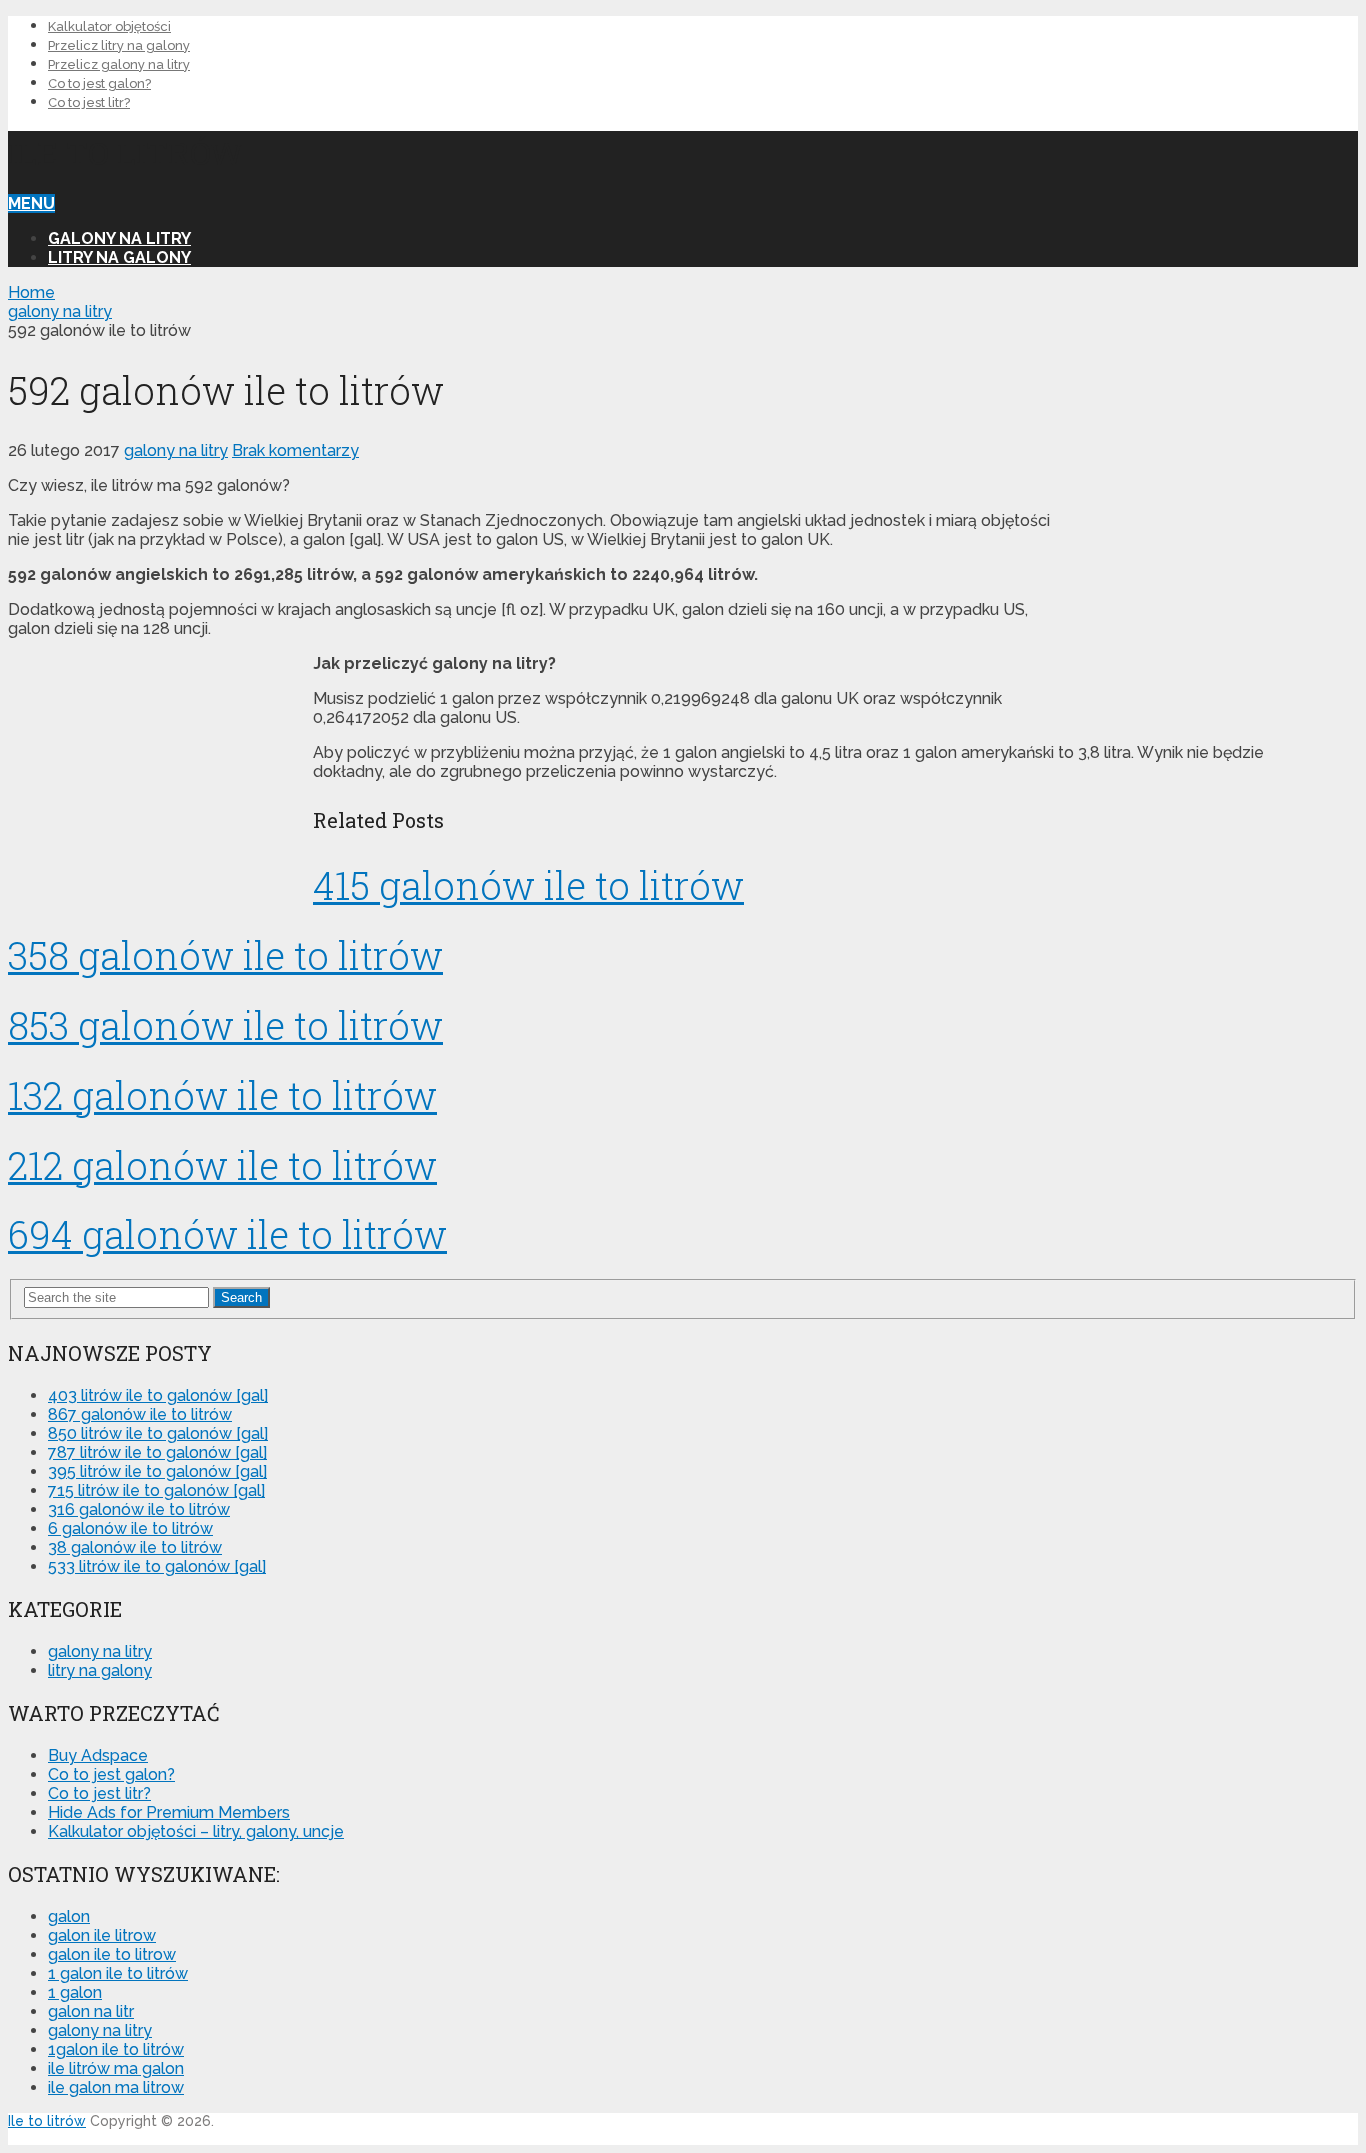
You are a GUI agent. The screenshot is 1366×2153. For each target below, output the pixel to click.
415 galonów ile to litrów (528, 885)
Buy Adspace (98, 1755)
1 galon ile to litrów (118, 1973)
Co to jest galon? (99, 83)
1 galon (75, 1992)
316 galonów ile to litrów (139, 1509)
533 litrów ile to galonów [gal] (157, 1566)
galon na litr (91, 2011)
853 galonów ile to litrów (225, 1025)
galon (69, 1916)
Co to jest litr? (89, 102)
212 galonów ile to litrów (222, 1165)
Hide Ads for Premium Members (169, 1812)
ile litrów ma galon (116, 2068)
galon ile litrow (102, 1935)
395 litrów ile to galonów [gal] (157, 1471)
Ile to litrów (125, 152)
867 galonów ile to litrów (140, 1414)
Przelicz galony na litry (119, 64)
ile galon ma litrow (116, 2087)
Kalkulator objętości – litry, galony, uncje (196, 1831)
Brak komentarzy (295, 450)
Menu (31, 203)
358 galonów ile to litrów (225, 955)
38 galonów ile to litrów (135, 1547)
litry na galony (119, 257)
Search (241, 1297)
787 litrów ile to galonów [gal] (157, 1452)
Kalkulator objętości (109, 26)
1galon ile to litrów (116, 2049)
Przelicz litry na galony (119, 45)
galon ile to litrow (112, 1954)
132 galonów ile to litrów (222, 1095)
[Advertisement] (1208, 606)
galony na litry (119, 238)
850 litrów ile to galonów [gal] (158, 1433)
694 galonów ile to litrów (227, 1234)
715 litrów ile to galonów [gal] (156, 1490)
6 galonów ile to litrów (130, 1528)
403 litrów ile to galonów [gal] (158, 1395)
